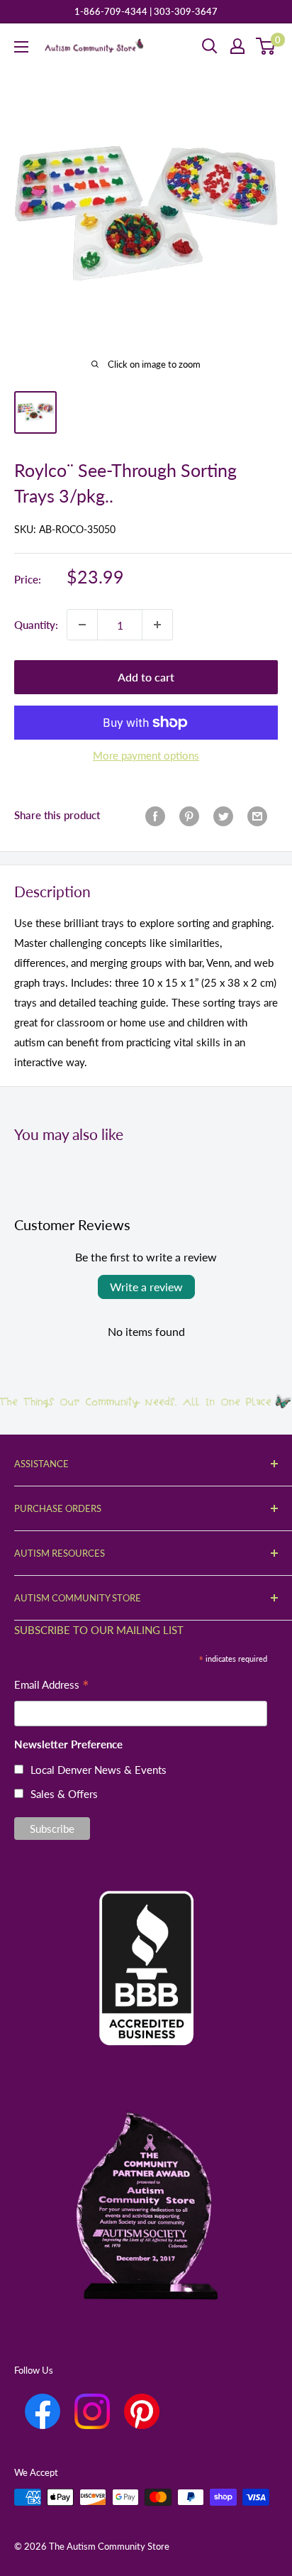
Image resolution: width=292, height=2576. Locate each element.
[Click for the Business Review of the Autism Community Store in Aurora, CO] (146, 1944)
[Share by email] (257, 815)
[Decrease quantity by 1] (82, 625)
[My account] (237, 46)
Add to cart (146, 677)
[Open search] (210, 46)
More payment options (146, 755)
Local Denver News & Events (99, 1770)
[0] (266, 46)
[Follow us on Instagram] (92, 2411)
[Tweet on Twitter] (223, 815)
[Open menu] (21, 47)
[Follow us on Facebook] (43, 2411)
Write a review (146, 1287)
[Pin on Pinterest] (189, 815)
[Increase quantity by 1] (157, 625)
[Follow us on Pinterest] (142, 2411)
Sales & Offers (64, 1794)
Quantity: (36, 625)
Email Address (52, 1686)
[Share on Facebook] (155, 815)
